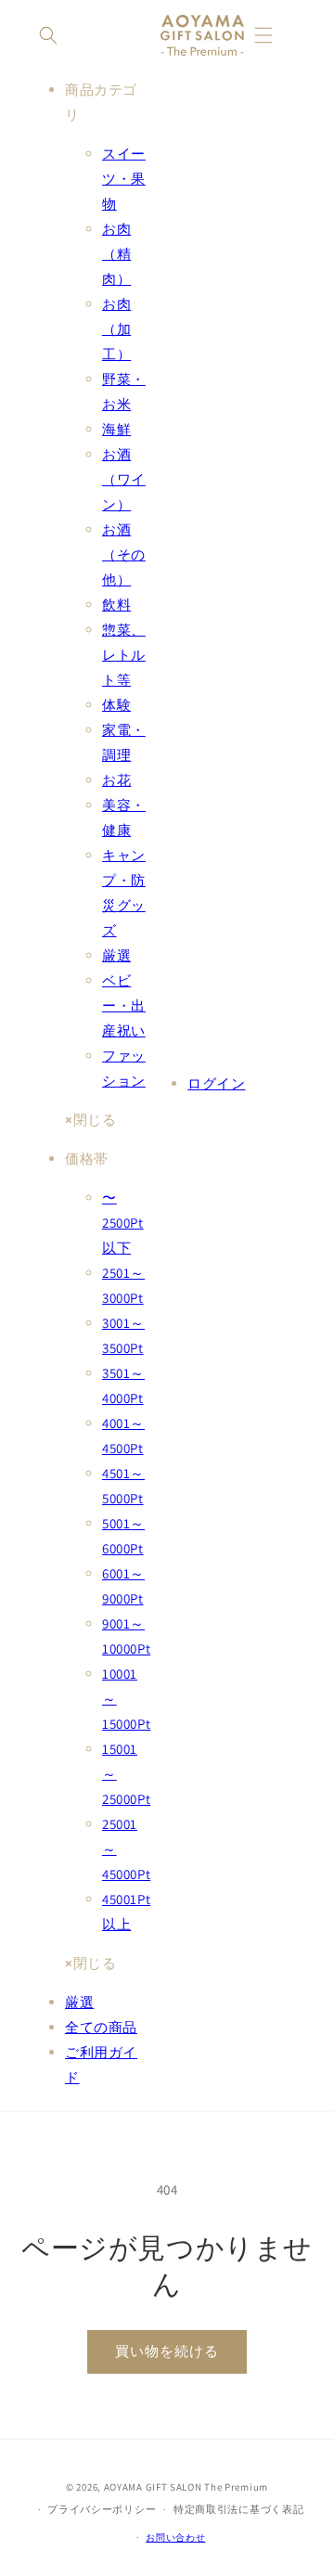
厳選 (116, 955)
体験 (116, 705)
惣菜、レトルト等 (124, 655)
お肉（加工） (116, 329)
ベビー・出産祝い (124, 1005)
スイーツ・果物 (124, 179)
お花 (116, 780)
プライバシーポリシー (102, 2509)
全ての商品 (101, 2027)
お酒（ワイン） (124, 479)
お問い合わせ (175, 2537)
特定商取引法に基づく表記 (238, 2509)
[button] (48, 35)
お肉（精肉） (116, 254)
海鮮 (116, 429)
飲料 (116, 605)
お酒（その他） (124, 554)
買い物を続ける (167, 2351)
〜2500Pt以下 (123, 1223)
